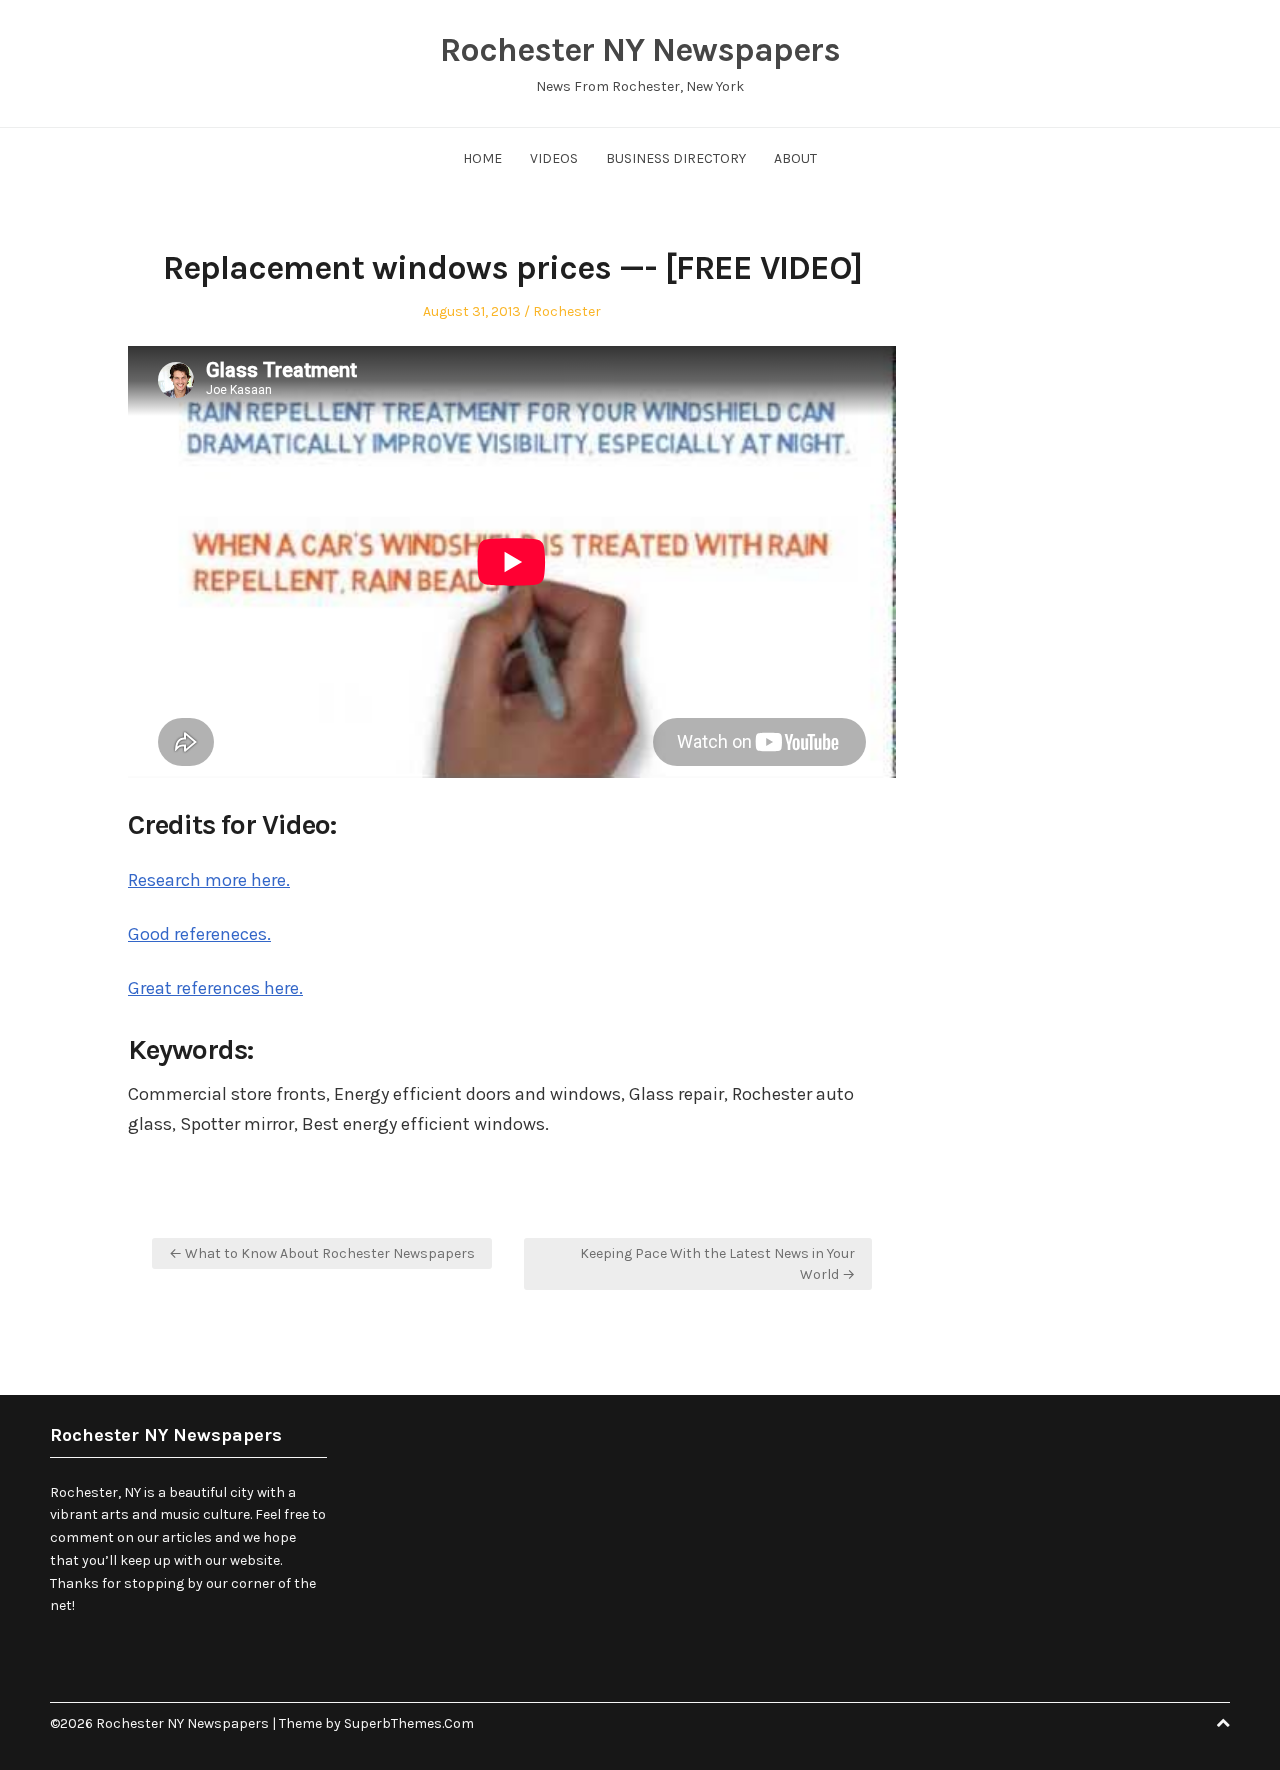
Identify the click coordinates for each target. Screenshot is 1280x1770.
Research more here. (209, 880)
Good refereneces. (199, 934)
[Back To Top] (1223, 1723)
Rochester (567, 311)
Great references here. (215, 988)
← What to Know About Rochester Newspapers (322, 1253)
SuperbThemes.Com (409, 1723)
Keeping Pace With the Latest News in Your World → (717, 1264)
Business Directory (676, 158)
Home (482, 158)
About (795, 158)
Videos (554, 158)
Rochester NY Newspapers (640, 50)
